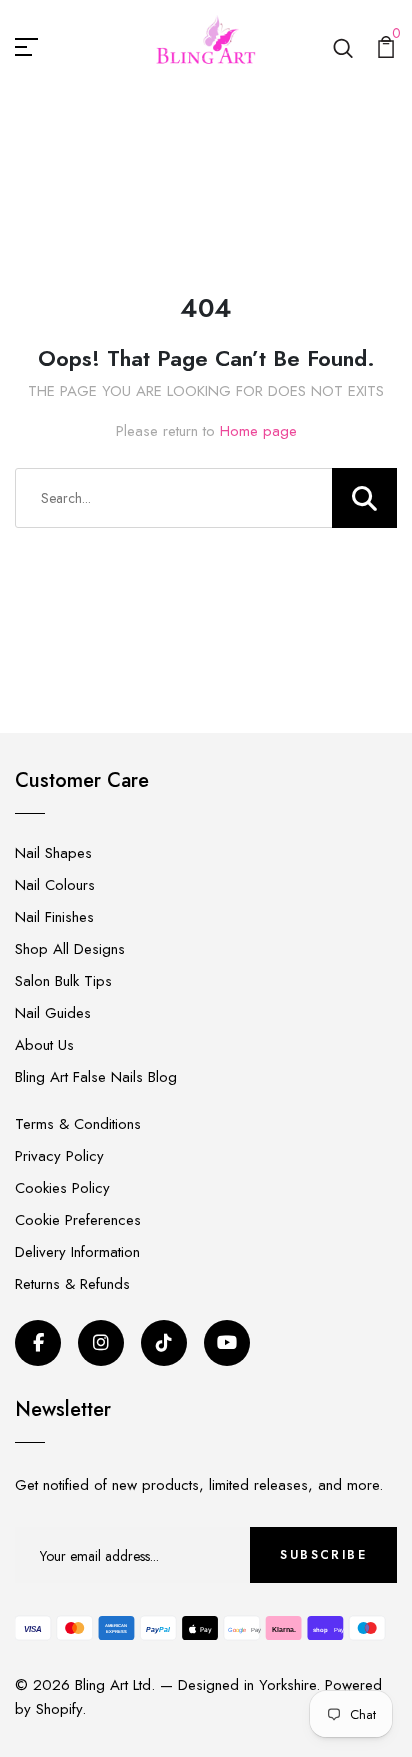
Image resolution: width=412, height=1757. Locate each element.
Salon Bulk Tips (63, 981)
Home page (258, 431)
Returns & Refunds (72, 1284)
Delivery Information (77, 1252)
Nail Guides (53, 1013)
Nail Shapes (53, 853)
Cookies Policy (62, 1188)
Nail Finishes (54, 917)
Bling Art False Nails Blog (96, 1077)
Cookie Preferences (78, 1220)
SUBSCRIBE (323, 1555)
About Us (44, 1045)
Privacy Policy (59, 1156)
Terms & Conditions (78, 1124)
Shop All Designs (70, 949)
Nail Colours (55, 885)
